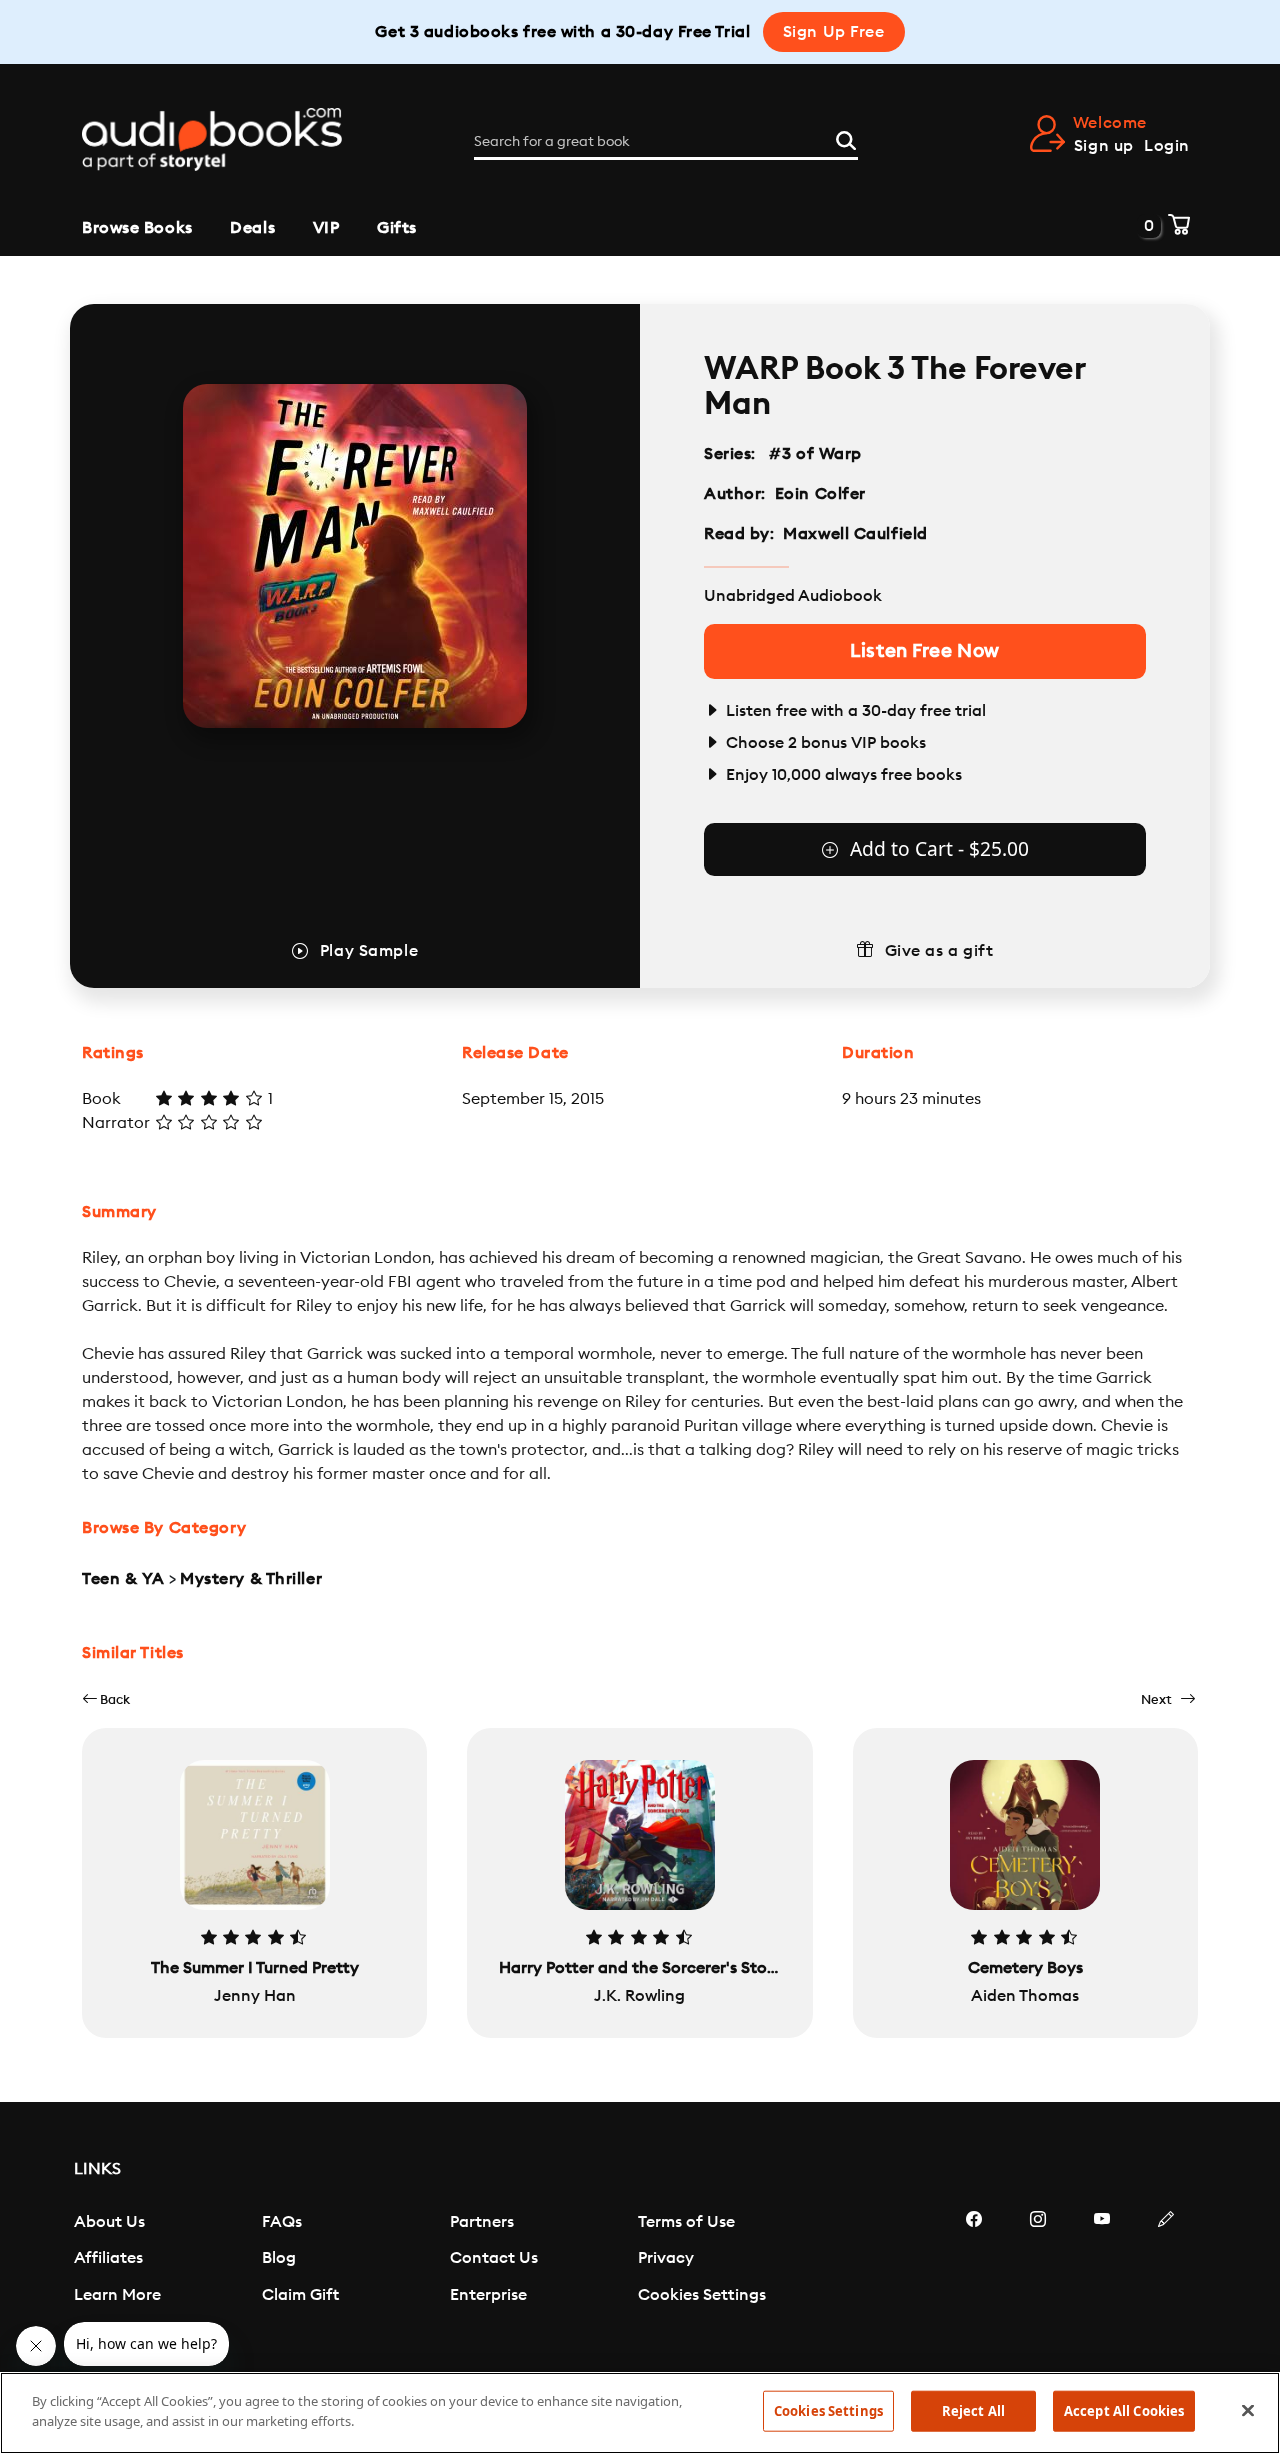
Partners (482, 2222)
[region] (640, 2413)
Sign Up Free (834, 32)
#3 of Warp (816, 454)
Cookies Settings (702, 2295)
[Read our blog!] (1166, 2279)
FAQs (282, 2222)
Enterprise (488, 2295)
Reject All (973, 2411)
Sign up (1104, 146)
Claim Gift (300, 2295)
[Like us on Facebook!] (974, 2279)
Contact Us (494, 2258)
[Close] (1248, 2410)
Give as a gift (939, 951)
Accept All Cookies (1124, 2411)
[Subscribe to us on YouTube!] (1102, 2279)
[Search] (846, 138)
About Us (109, 2222)
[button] (106, 1699)
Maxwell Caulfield (855, 534)
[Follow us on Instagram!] (1038, 2279)
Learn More (117, 2295)
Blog (279, 2258)
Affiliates (108, 2258)
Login (1167, 146)
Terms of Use (686, 2222)
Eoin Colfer (820, 494)
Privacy (666, 2258)
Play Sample (369, 951)
